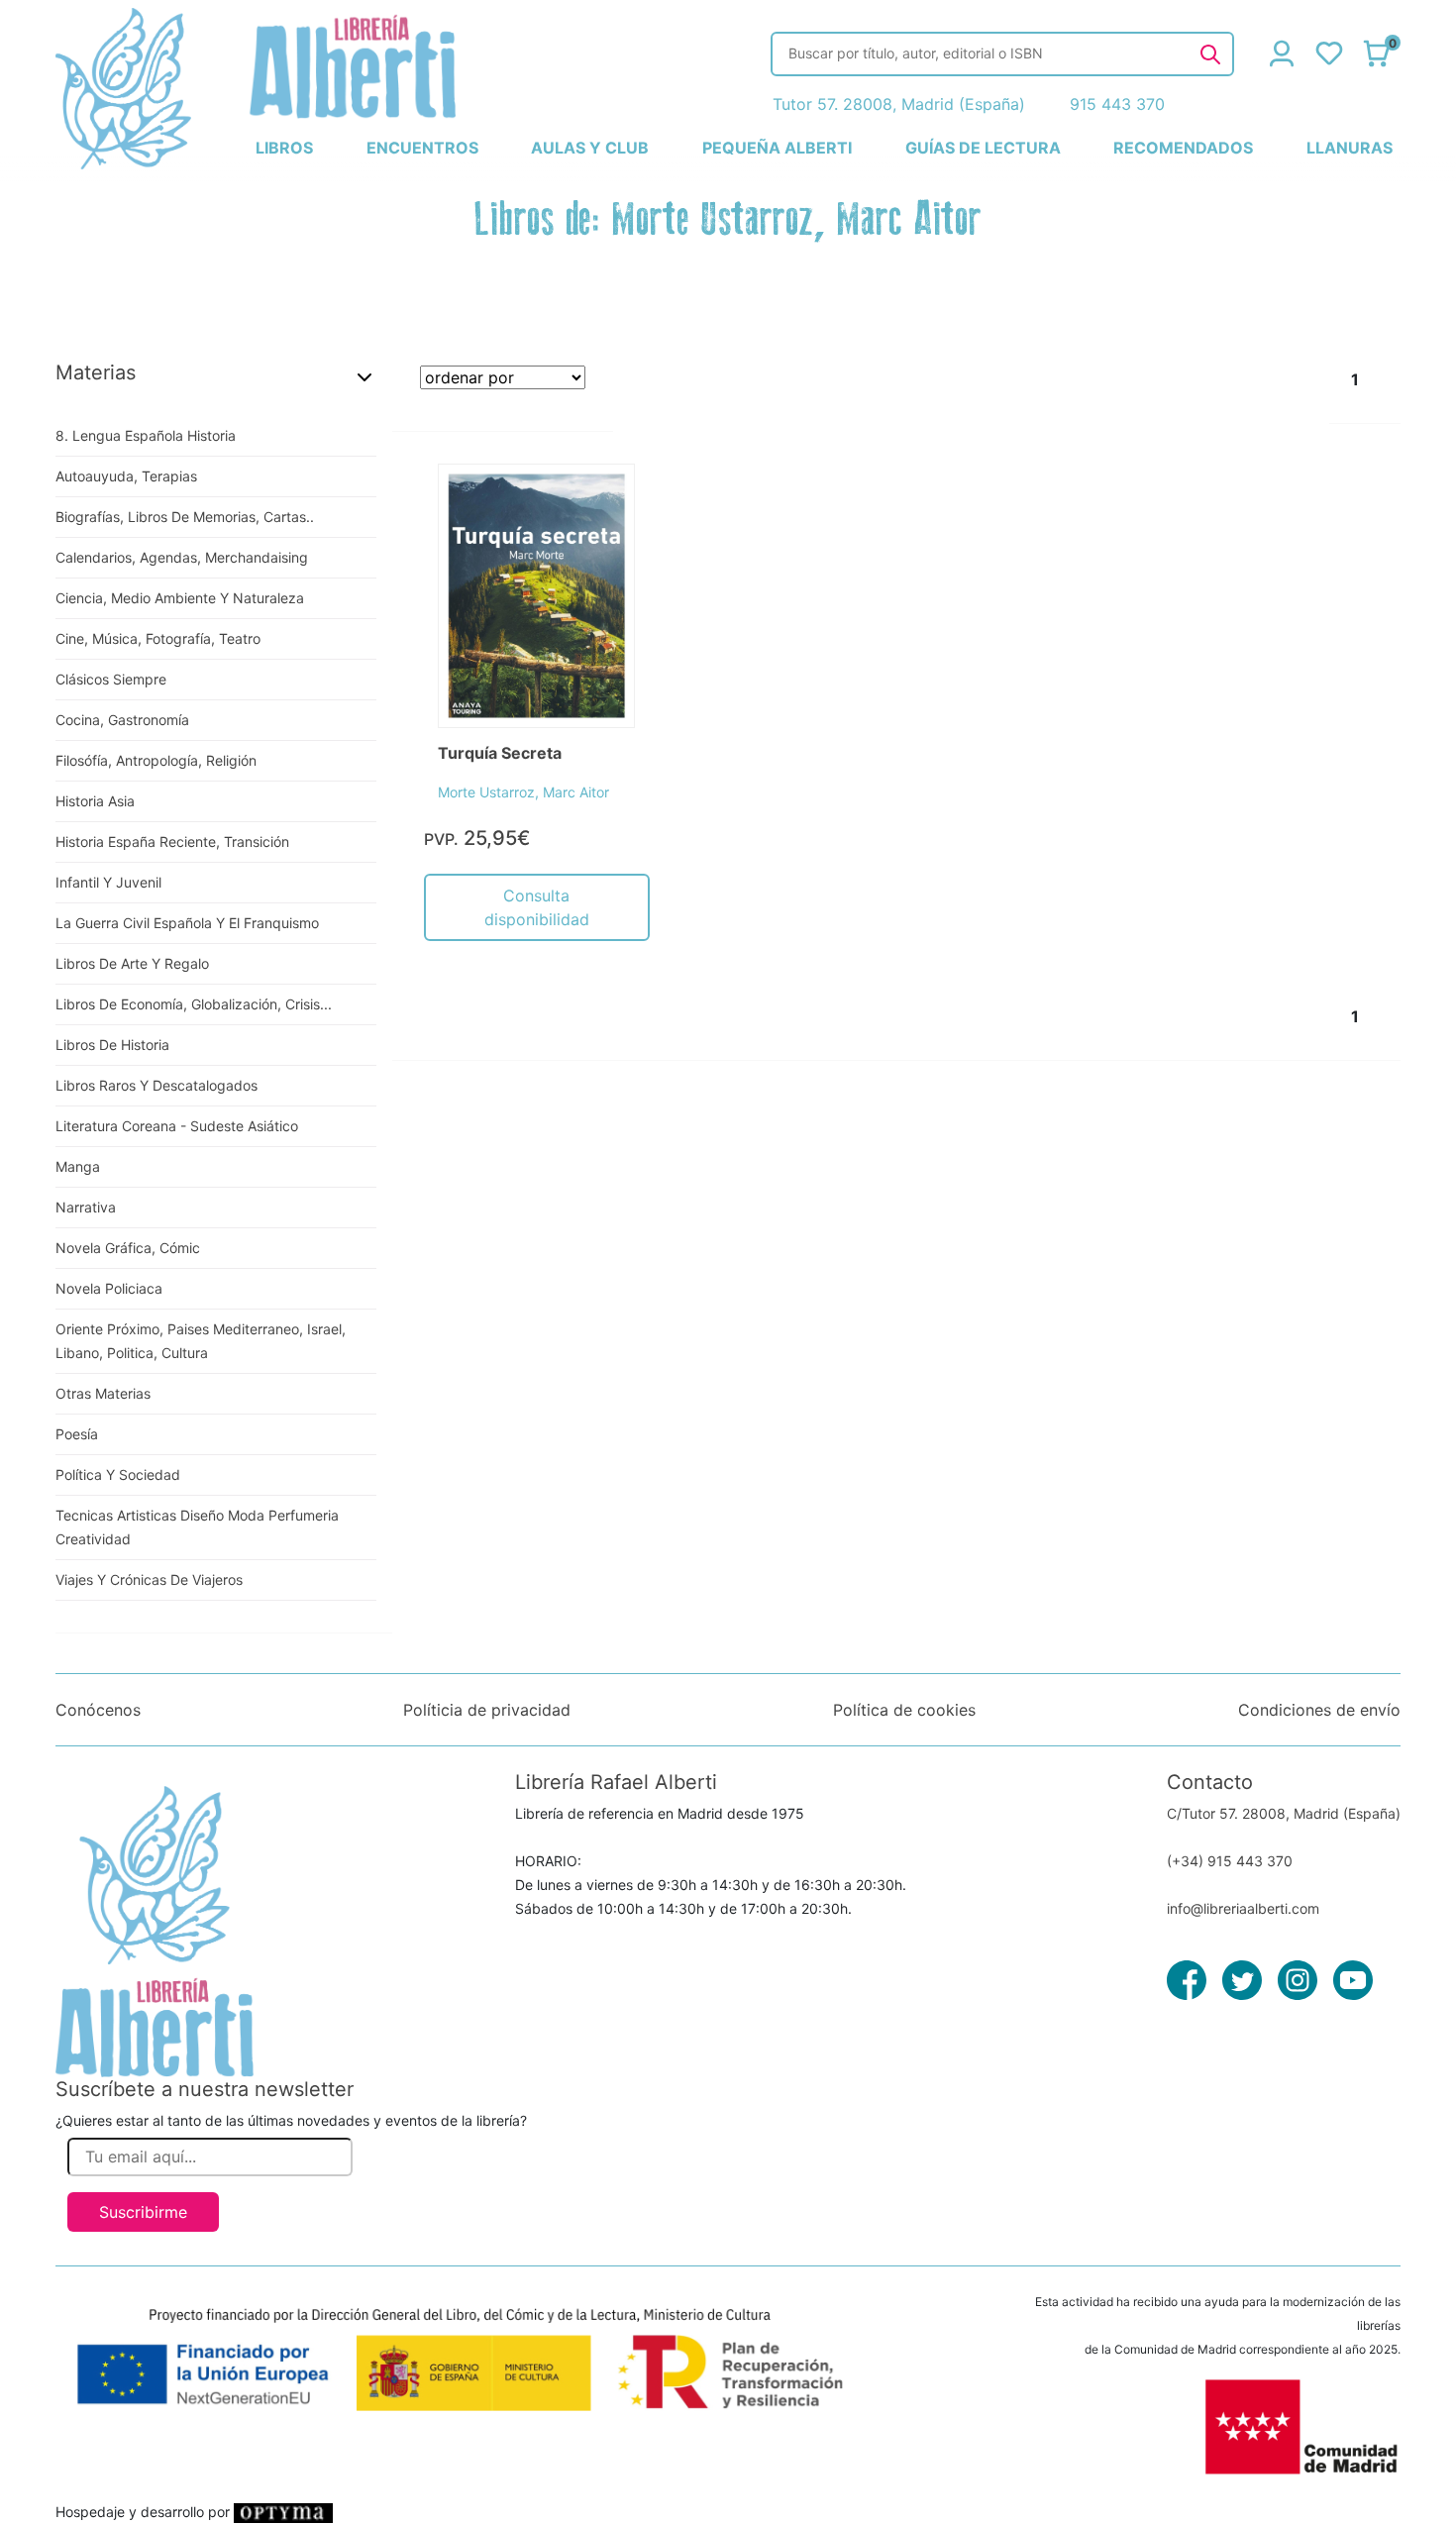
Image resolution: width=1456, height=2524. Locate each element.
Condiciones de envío (1319, 1710)
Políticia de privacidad (487, 1710)
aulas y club (590, 148)
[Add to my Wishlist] (599, 501)
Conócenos (98, 1710)
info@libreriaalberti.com (1243, 1908)
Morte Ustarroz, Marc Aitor (523, 792)
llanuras (1350, 148)
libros (284, 148)
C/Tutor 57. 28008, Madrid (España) (1284, 1813)
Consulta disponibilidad (537, 907)
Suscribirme (143, 2212)
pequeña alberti (777, 148)
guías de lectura (983, 148)
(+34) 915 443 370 (1230, 1861)
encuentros (422, 148)
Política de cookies (904, 1710)
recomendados (1183, 148)
